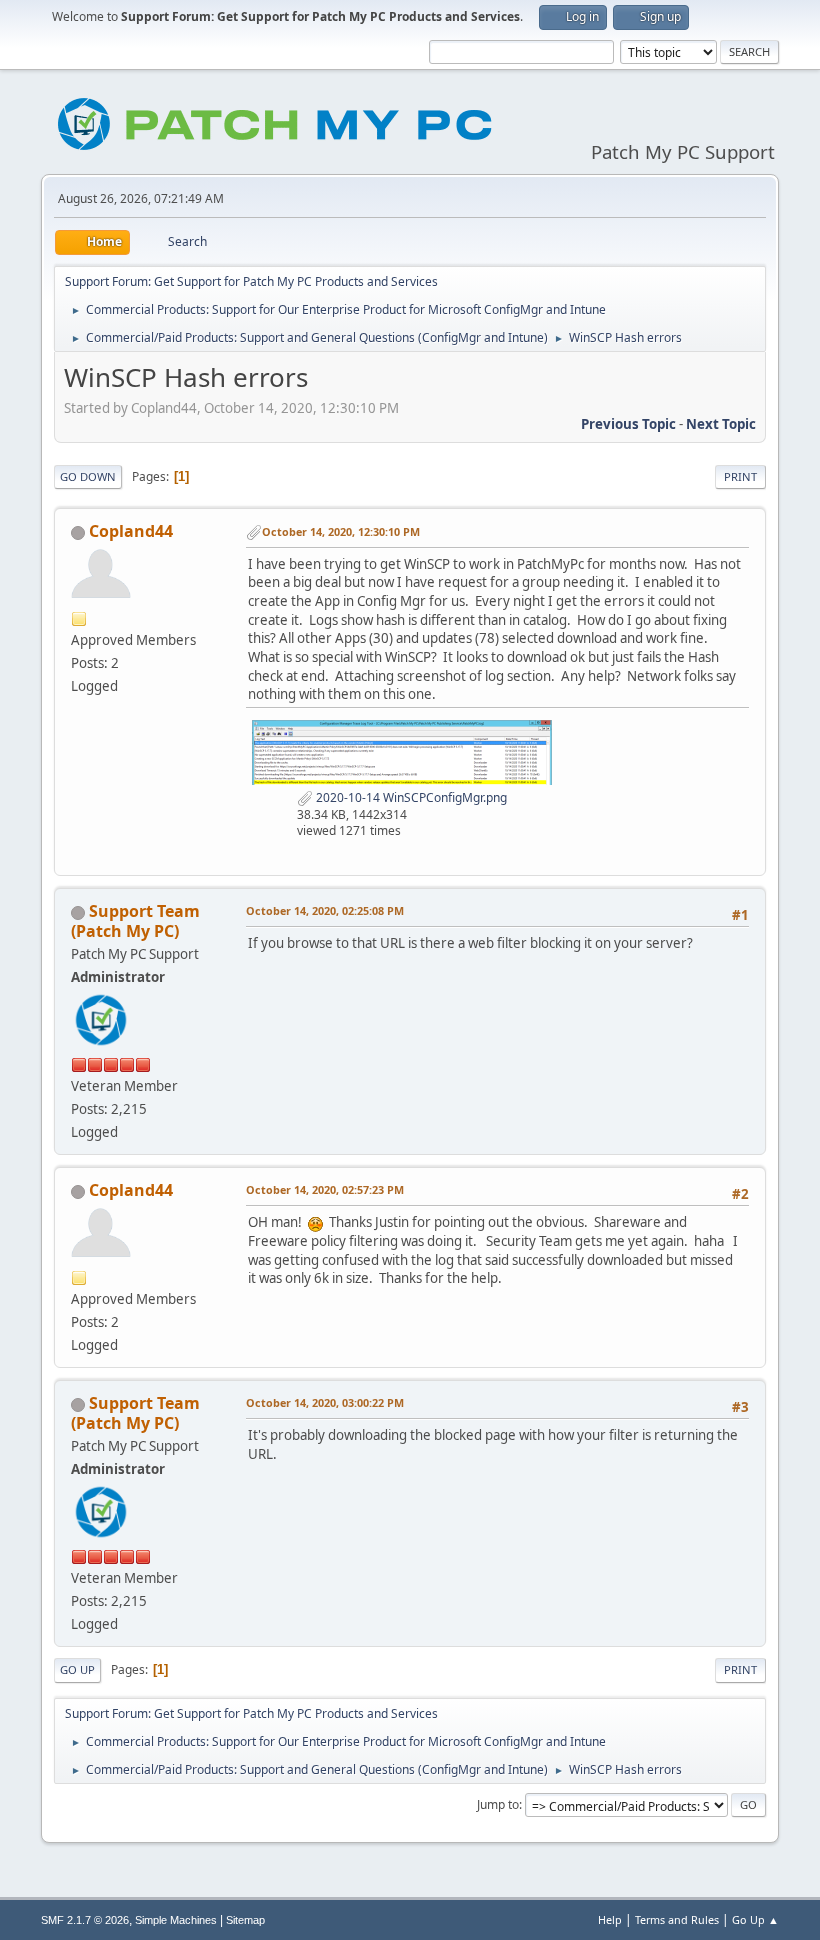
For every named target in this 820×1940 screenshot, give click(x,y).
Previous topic (628, 424)
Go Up (77, 1669)
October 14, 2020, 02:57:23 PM (325, 1189)
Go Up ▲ (755, 1919)
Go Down (88, 476)
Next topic (721, 424)
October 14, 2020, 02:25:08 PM (325, 910)
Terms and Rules (677, 1919)
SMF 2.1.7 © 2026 (85, 1920)
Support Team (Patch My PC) (135, 921)
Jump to (498, 1804)
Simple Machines (176, 1920)
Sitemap (245, 1920)
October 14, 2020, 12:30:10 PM (341, 531)
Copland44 (131, 531)
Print (740, 476)
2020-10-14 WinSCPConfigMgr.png (410, 797)
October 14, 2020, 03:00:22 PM (325, 1402)
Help (610, 1919)
